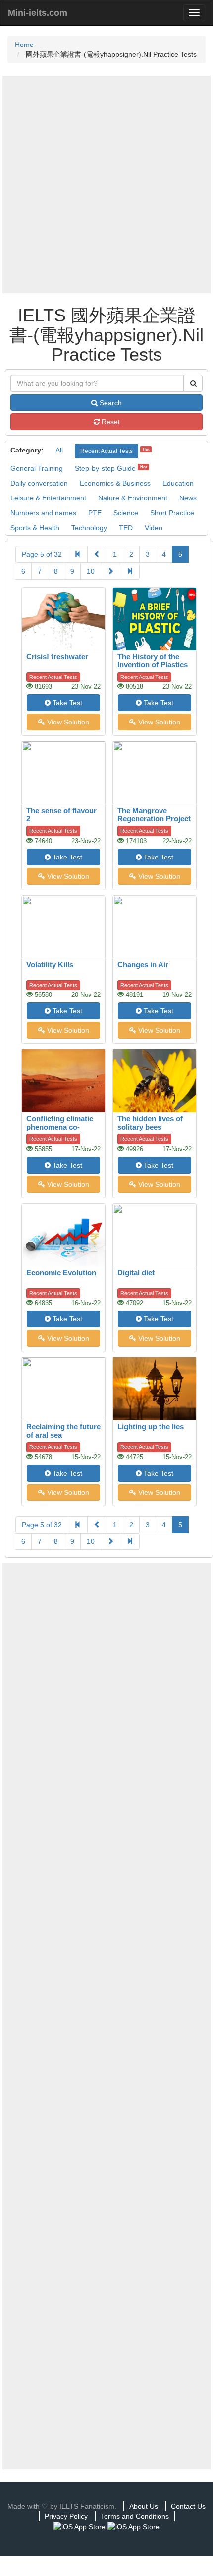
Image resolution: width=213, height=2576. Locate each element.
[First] (78, 554)
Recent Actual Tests (106, 451)
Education (178, 483)
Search (110, 403)
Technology (89, 528)
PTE (95, 513)
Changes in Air (143, 965)
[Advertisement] (106, 184)
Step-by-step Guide (105, 468)
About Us (144, 2506)
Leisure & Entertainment (48, 498)
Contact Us (188, 2506)
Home (24, 45)
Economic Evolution (61, 1273)
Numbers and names (43, 513)
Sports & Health (35, 528)
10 (91, 571)
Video (154, 528)
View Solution (67, 722)
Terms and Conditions (135, 2516)
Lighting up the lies (151, 1426)
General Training (37, 468)
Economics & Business (115, 483)
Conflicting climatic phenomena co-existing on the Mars (61, 1127)
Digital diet (136, 1273)
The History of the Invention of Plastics (153, 661)
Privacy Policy (66, 2516)
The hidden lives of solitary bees (150, 1123)
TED (126, 528)
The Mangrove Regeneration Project (154, 814)
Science (126, 513)
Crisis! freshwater (57, 656)
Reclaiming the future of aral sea (63, 1431)
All (59, 450)
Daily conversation (39, 483)
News (188, 498)
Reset (110, 422)
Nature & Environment (133, 498)
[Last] (130, 571)
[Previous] (97, 554)
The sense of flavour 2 (61, 814)
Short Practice (172, 513)
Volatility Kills (50, 965)
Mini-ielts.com (38, 13)
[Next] (110, 571)
